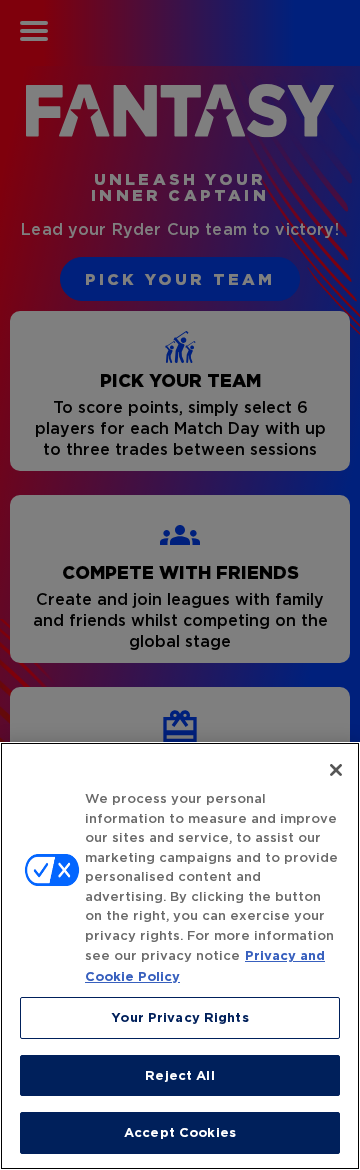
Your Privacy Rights (179, 1017)
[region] (180, 956)
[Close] (336, 770)
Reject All (179, 1075)
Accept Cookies (180, 1132)
